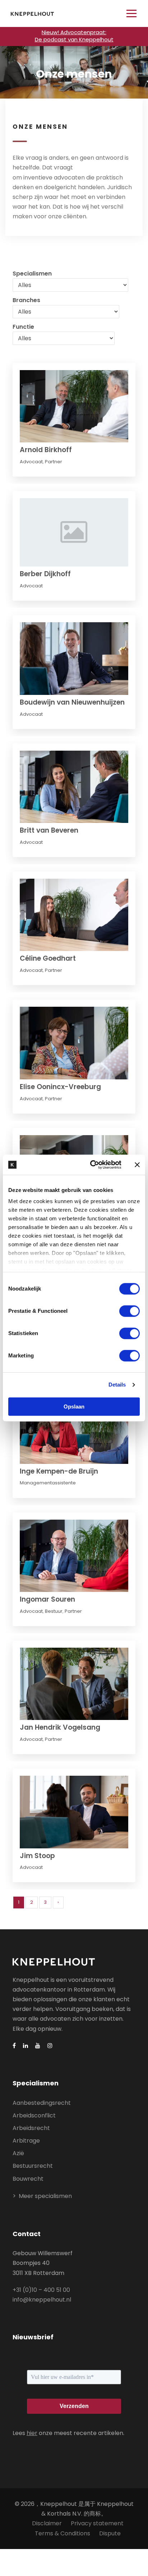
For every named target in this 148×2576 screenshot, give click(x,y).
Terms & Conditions (63, 2533)
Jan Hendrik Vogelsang (60, 1727)
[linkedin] (26, 2046)
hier (32, 2433)
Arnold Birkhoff (46, 450)
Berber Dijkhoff (45, 574)
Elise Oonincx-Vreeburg (60, 1087)
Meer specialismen (45, 2196)
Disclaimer (47, 2523)
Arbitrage (26, 2141)
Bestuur (54, 1611)
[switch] (129, 1311)
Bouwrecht (28, 2179)
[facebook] (14, 2046)
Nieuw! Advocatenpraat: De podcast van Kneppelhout (74, 36)
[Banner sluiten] (137, 1165)
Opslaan (74, 1407)
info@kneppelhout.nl (42, 2300)
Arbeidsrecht (31, 2128)
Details (117, 1385)
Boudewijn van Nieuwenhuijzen (72, 702)
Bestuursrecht (33, 2166)
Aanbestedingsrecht (42, 2103)
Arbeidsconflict (34, 2115)
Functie (23, 327)
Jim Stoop (37, 1856)
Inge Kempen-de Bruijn (59, 1471)
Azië (18, 2153)
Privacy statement (97, 2523)
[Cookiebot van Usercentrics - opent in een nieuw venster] (92, 1165)
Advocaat (31, 462)
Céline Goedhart (48, 958)
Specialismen (32, 274)
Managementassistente (48, 1483)
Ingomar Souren (47, 1599)
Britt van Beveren (49, 830)
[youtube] (38, 2046)
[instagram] (50, 2046)
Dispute (110, 2533)
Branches (26, 300)
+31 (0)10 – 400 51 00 (41, 2290)
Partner (54, 462)
